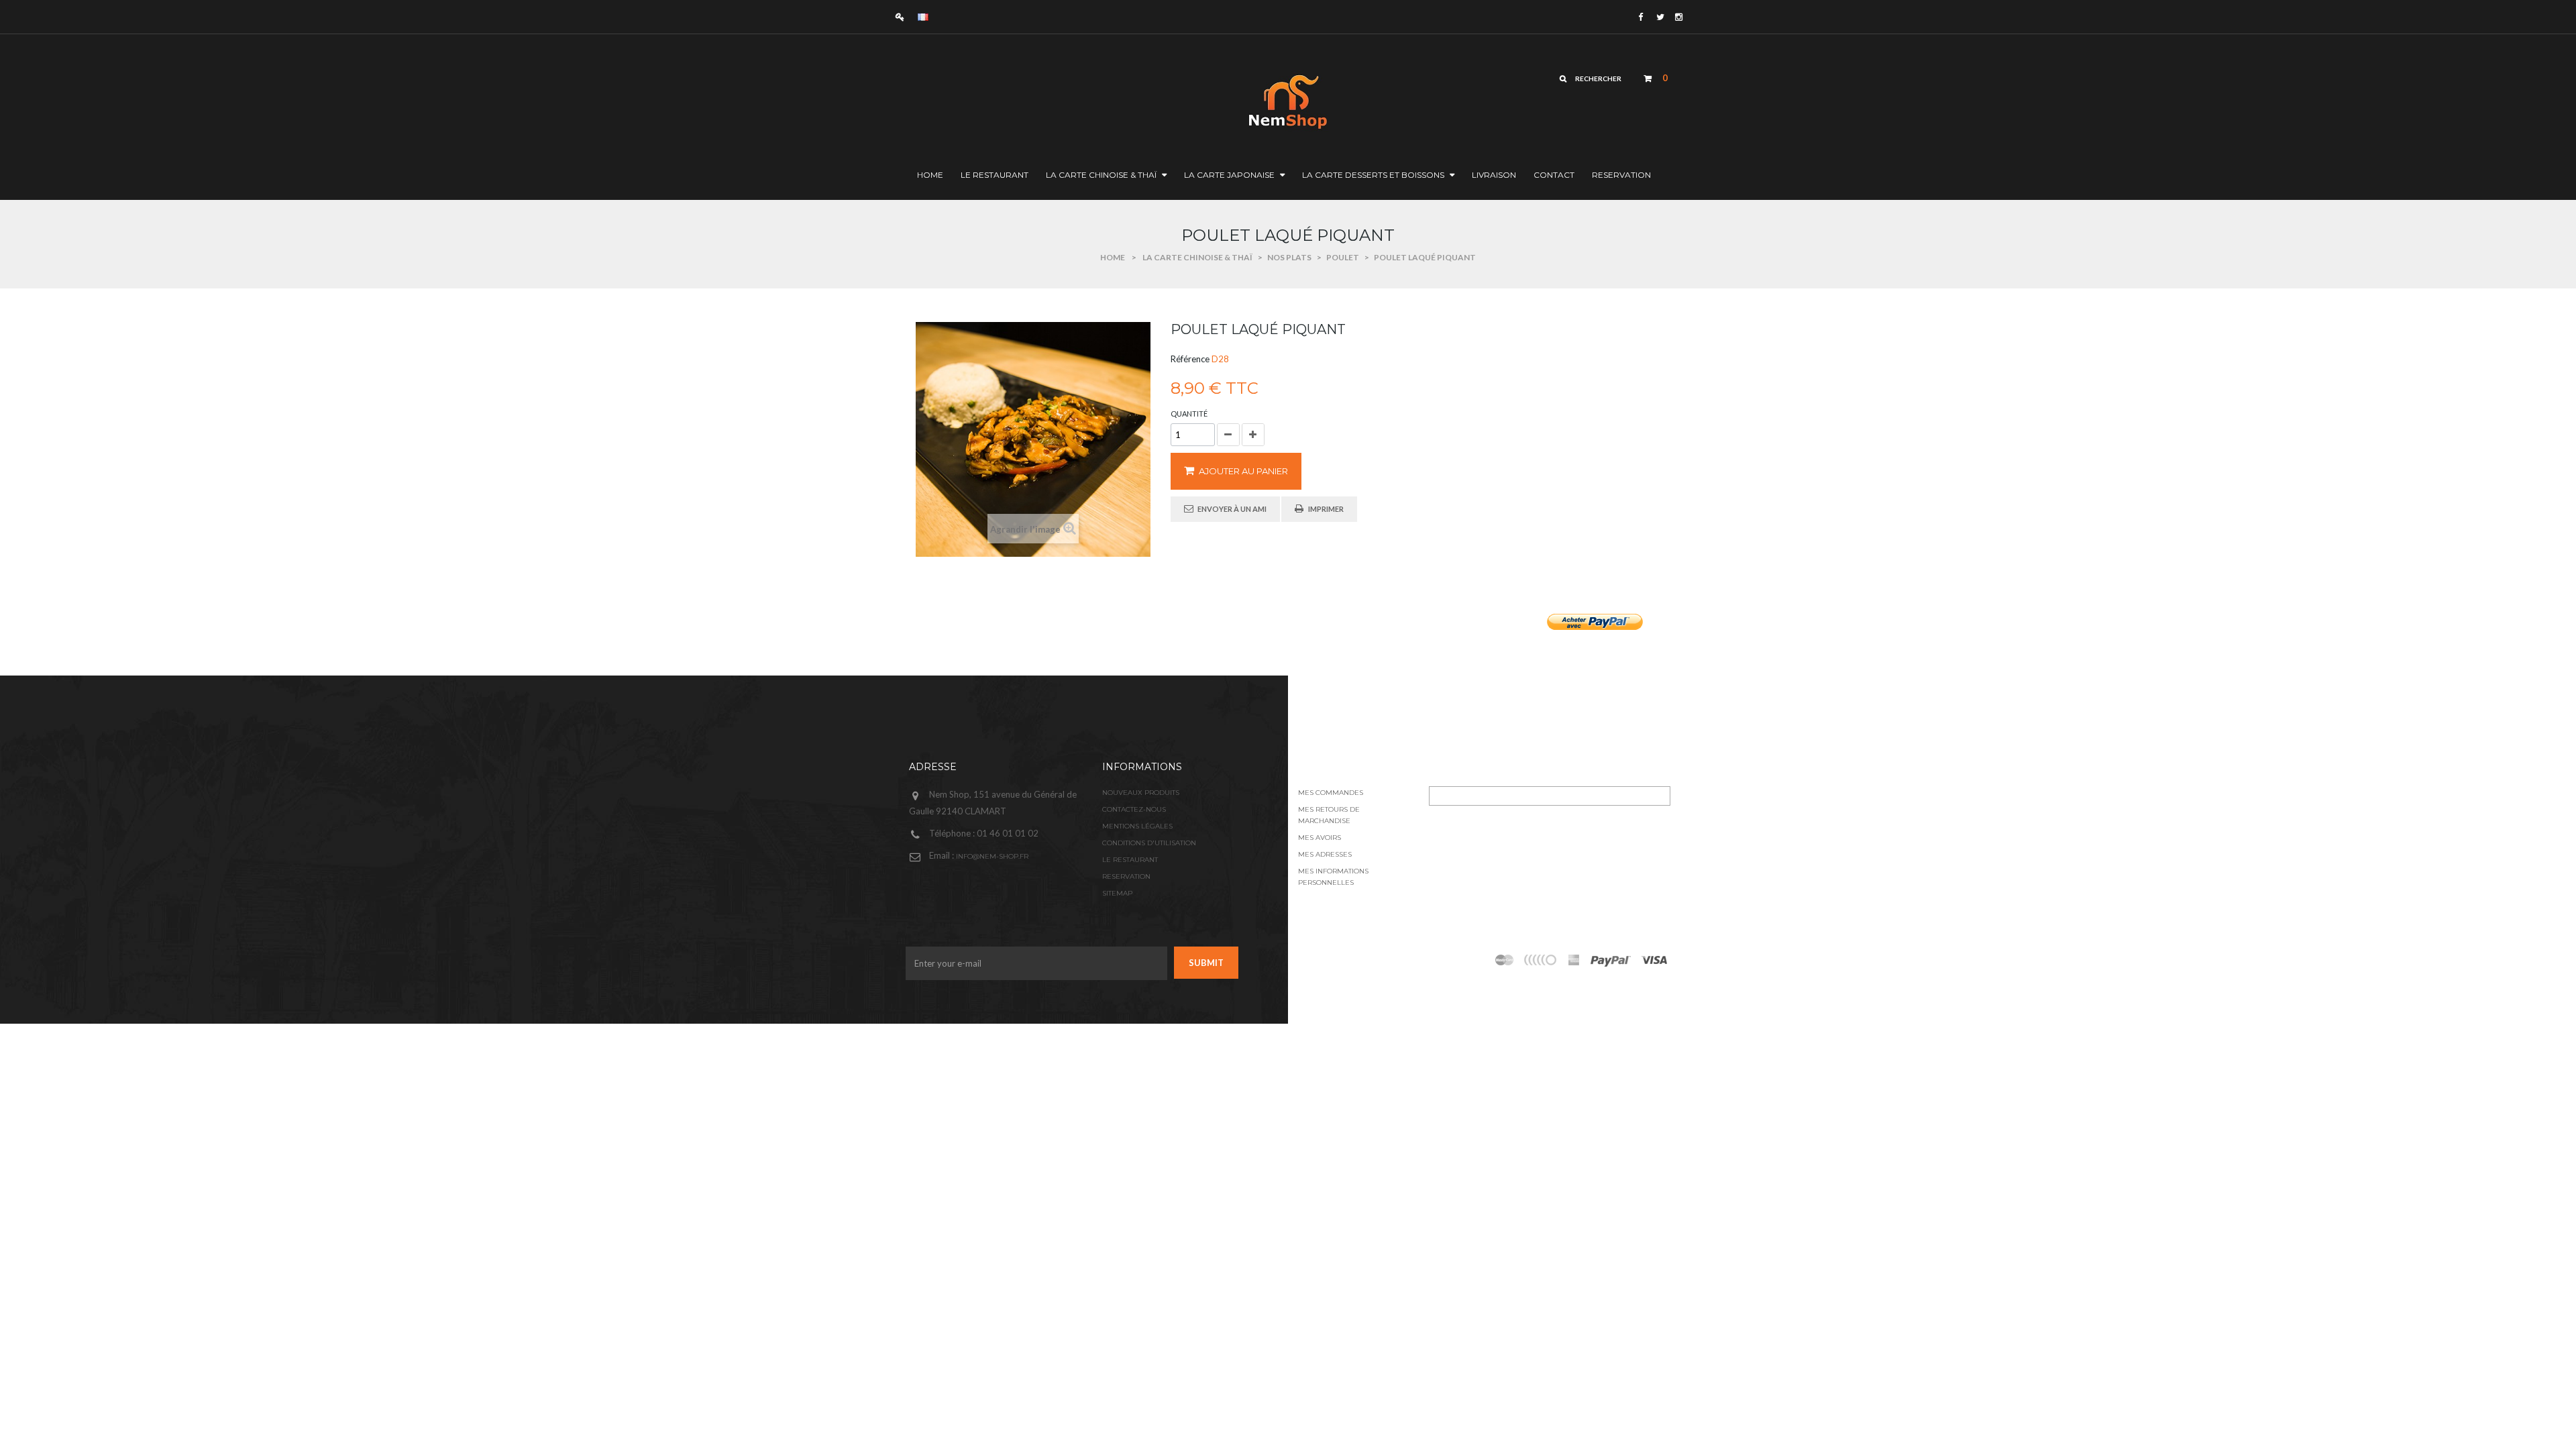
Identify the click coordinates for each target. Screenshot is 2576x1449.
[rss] (1505, 960)
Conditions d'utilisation (1149, 843)
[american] (1574, 960)
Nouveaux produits (1141, 793)
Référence (1190, 359)
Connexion (903, 16)
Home (1113, 257)
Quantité (1189, 414)
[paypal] (1541, 960)
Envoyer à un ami (1232, 509)
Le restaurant (1130, 860)
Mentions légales (1137, 826)
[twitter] (1659, 17)
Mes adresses (1325, 854)
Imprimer (1326, 509)
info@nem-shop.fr (992, 856)
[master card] (1610, 960)
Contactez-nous (1134, 809)
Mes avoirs (1320, 838)
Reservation (1126, 876)
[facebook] (1641, 17)
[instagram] (1678, 17)
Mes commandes (1331, 793)
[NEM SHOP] (1225, 100)
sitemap (1117, 893)
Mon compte (1334, 767)
